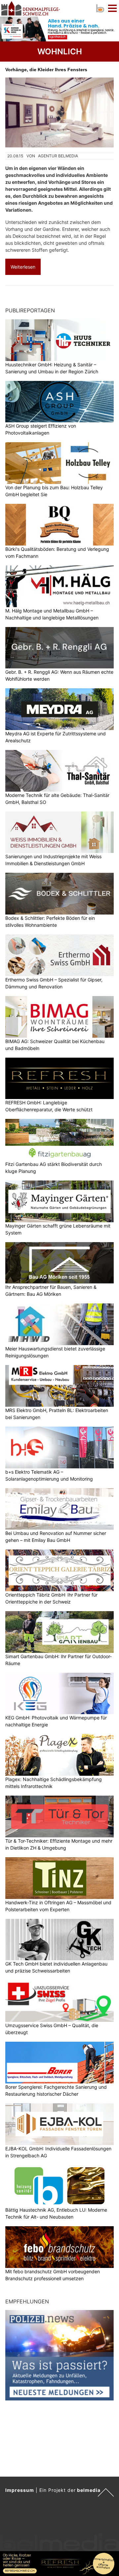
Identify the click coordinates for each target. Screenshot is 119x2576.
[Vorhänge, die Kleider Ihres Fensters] (59, 112)
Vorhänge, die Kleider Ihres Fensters (46, 70)
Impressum (20, 2490)
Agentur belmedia (58, 156)
